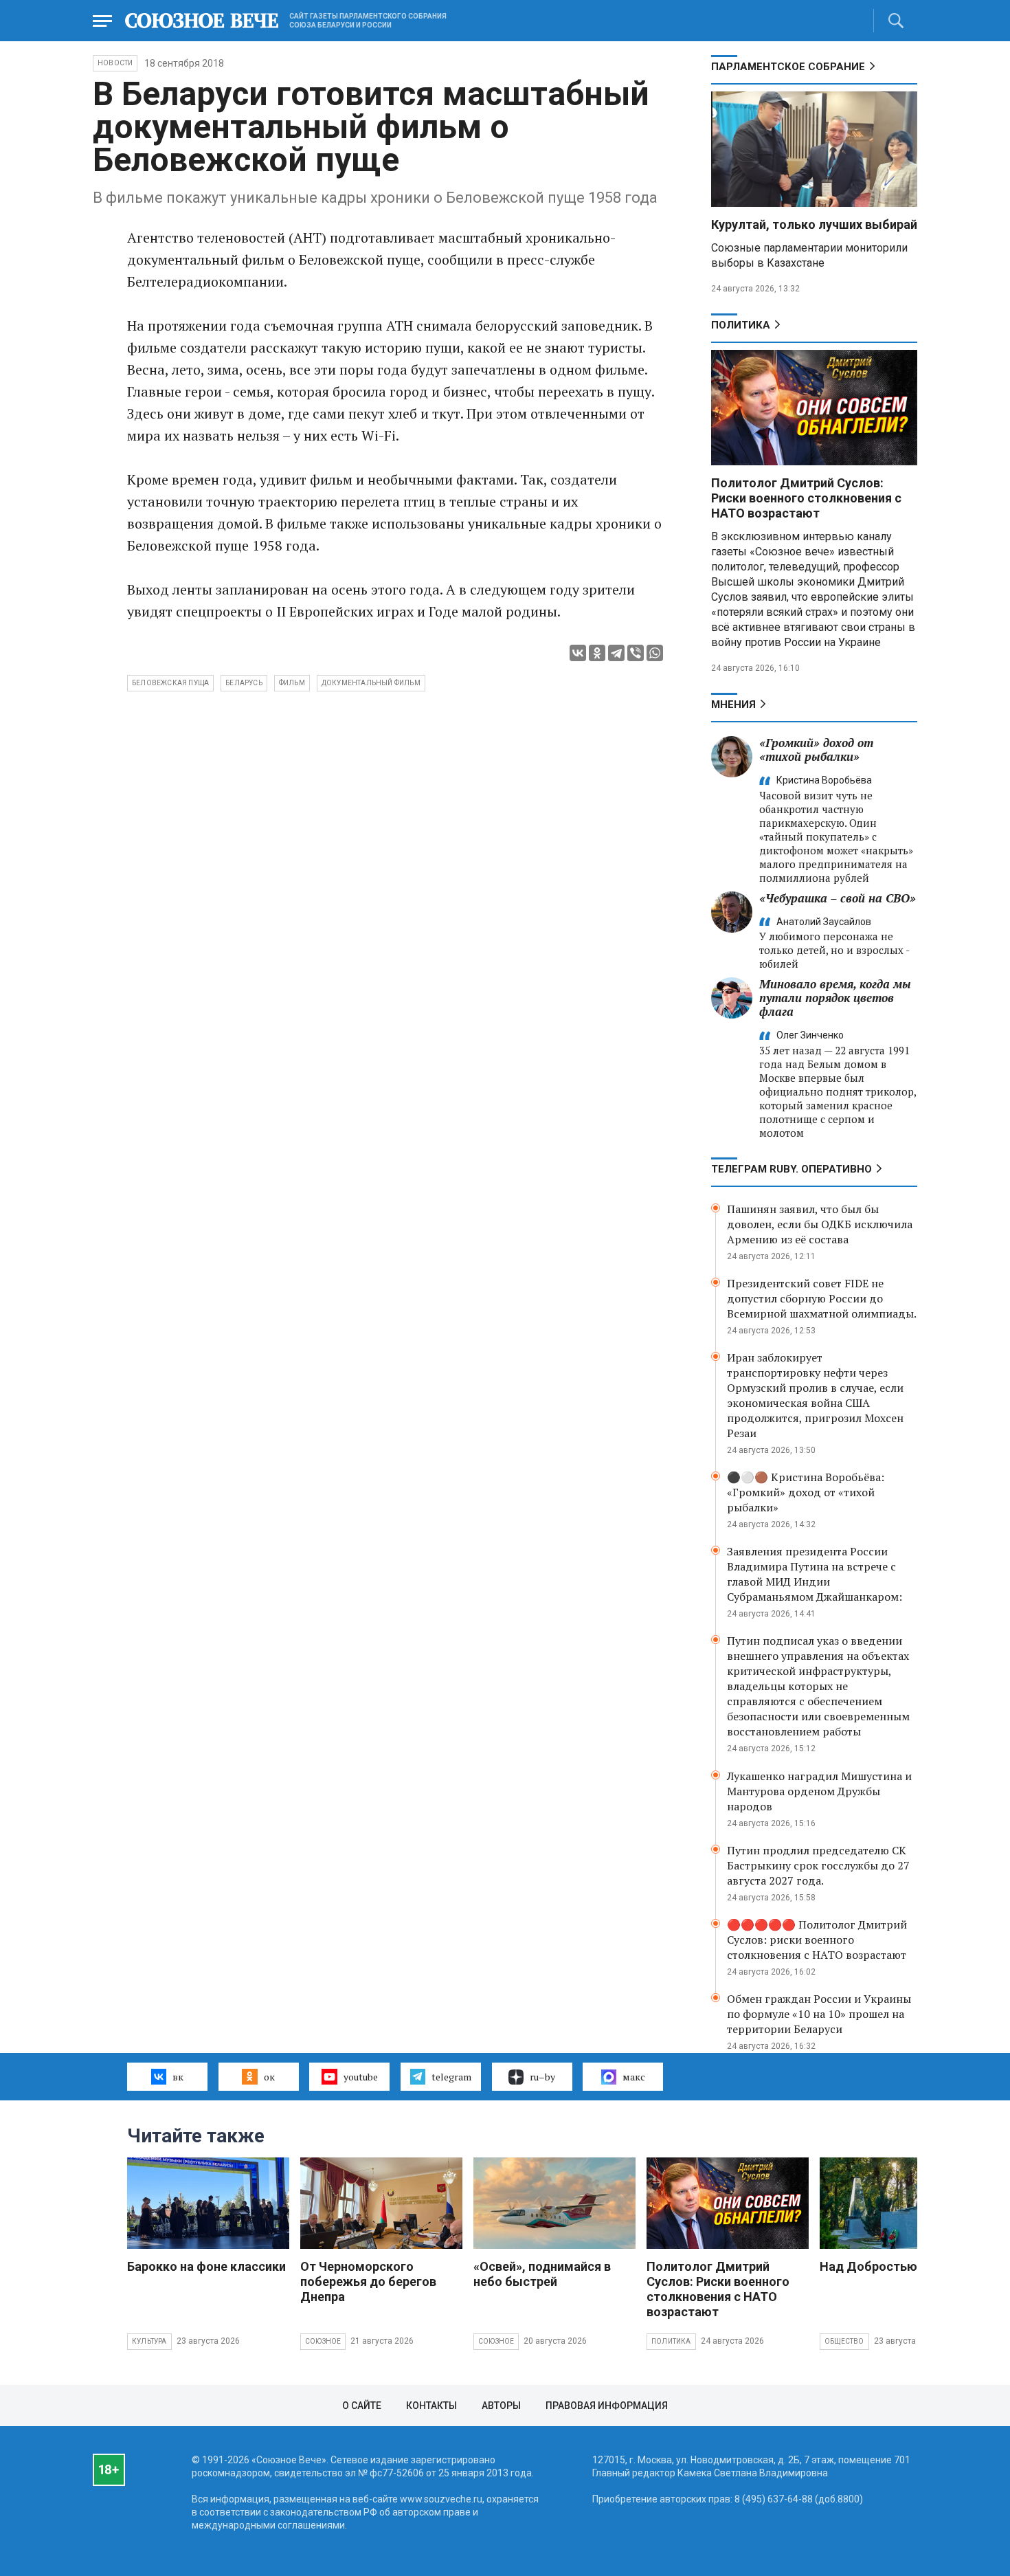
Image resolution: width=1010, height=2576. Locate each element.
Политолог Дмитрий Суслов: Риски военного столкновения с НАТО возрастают (806, 498)
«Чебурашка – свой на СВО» (838, 898)
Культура (149, 2341)
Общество (844, 2341)
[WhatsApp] (655, 653)
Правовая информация (607, 2406)
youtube (361, 2077)
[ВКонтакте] (578, 653)
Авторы (501, 2406)
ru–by (542, 2077)
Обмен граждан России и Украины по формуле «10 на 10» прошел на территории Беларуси (819, 2014)
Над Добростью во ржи (890, 2266)
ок (269, 2077)
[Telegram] (616, 653)
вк (178, 2077)
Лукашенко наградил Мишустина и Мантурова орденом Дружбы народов (819, 1791)
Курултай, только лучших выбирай (814, 224)
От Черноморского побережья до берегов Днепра (368, 2281)
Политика (741, 325)
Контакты (431, 2406)
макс (634, 2077)
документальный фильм (371, 683)
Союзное (323, 2341)
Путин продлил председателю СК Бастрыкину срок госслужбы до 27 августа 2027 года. (818, 1865)
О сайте (362, 2406)
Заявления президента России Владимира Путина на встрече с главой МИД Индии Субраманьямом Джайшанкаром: (815, 1574)
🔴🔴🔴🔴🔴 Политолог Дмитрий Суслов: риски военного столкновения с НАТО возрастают (817, 1940)
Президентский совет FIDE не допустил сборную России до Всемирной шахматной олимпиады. (822, 1298)
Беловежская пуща (170, 683)
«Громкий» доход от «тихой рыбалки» (816, 750)
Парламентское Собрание (788, 67)
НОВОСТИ (115, 63)
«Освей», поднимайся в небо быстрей (542, 2274)
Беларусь (244, 683)
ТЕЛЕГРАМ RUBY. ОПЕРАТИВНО (792, 1169)
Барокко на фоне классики (206, 2266)
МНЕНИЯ (733, 704)
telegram (451, 2077)
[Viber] (636, 653)
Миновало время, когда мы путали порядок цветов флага (835, 998)
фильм (292, 683)
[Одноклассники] (597, 653)
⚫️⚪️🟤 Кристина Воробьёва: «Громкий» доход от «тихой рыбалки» (806, 1492)
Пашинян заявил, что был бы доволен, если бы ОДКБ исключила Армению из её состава (820, 1224)
